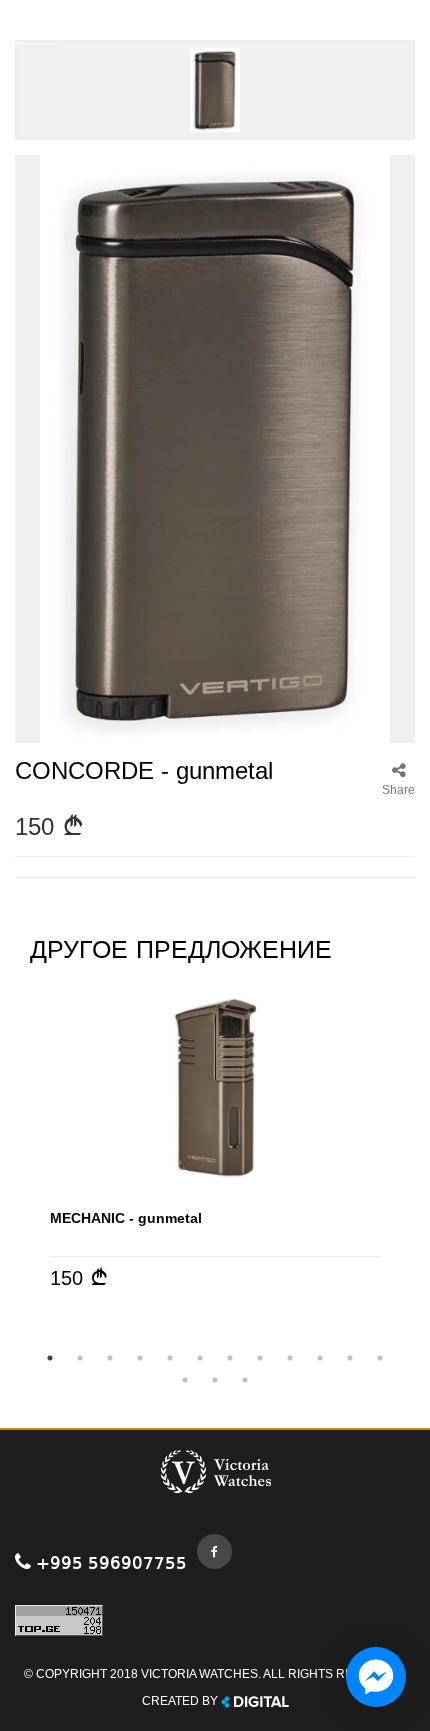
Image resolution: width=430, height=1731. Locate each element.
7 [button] (230, 1358)
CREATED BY (181, 1701)
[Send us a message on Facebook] (376, 1677)
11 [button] (350, 1358)
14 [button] (215, 1380)
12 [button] (380, 1358)
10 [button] (320, 1358)
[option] (215, 1140)
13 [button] (185, 1380)
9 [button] (290, 1358)
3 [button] (110, 1358)
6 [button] (200, 1358)
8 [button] (260, 1358)
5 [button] (170, 1358)
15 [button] (245, 1380)
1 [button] (50, 1358)
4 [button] (140, 1358)
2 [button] (80, 1358)
